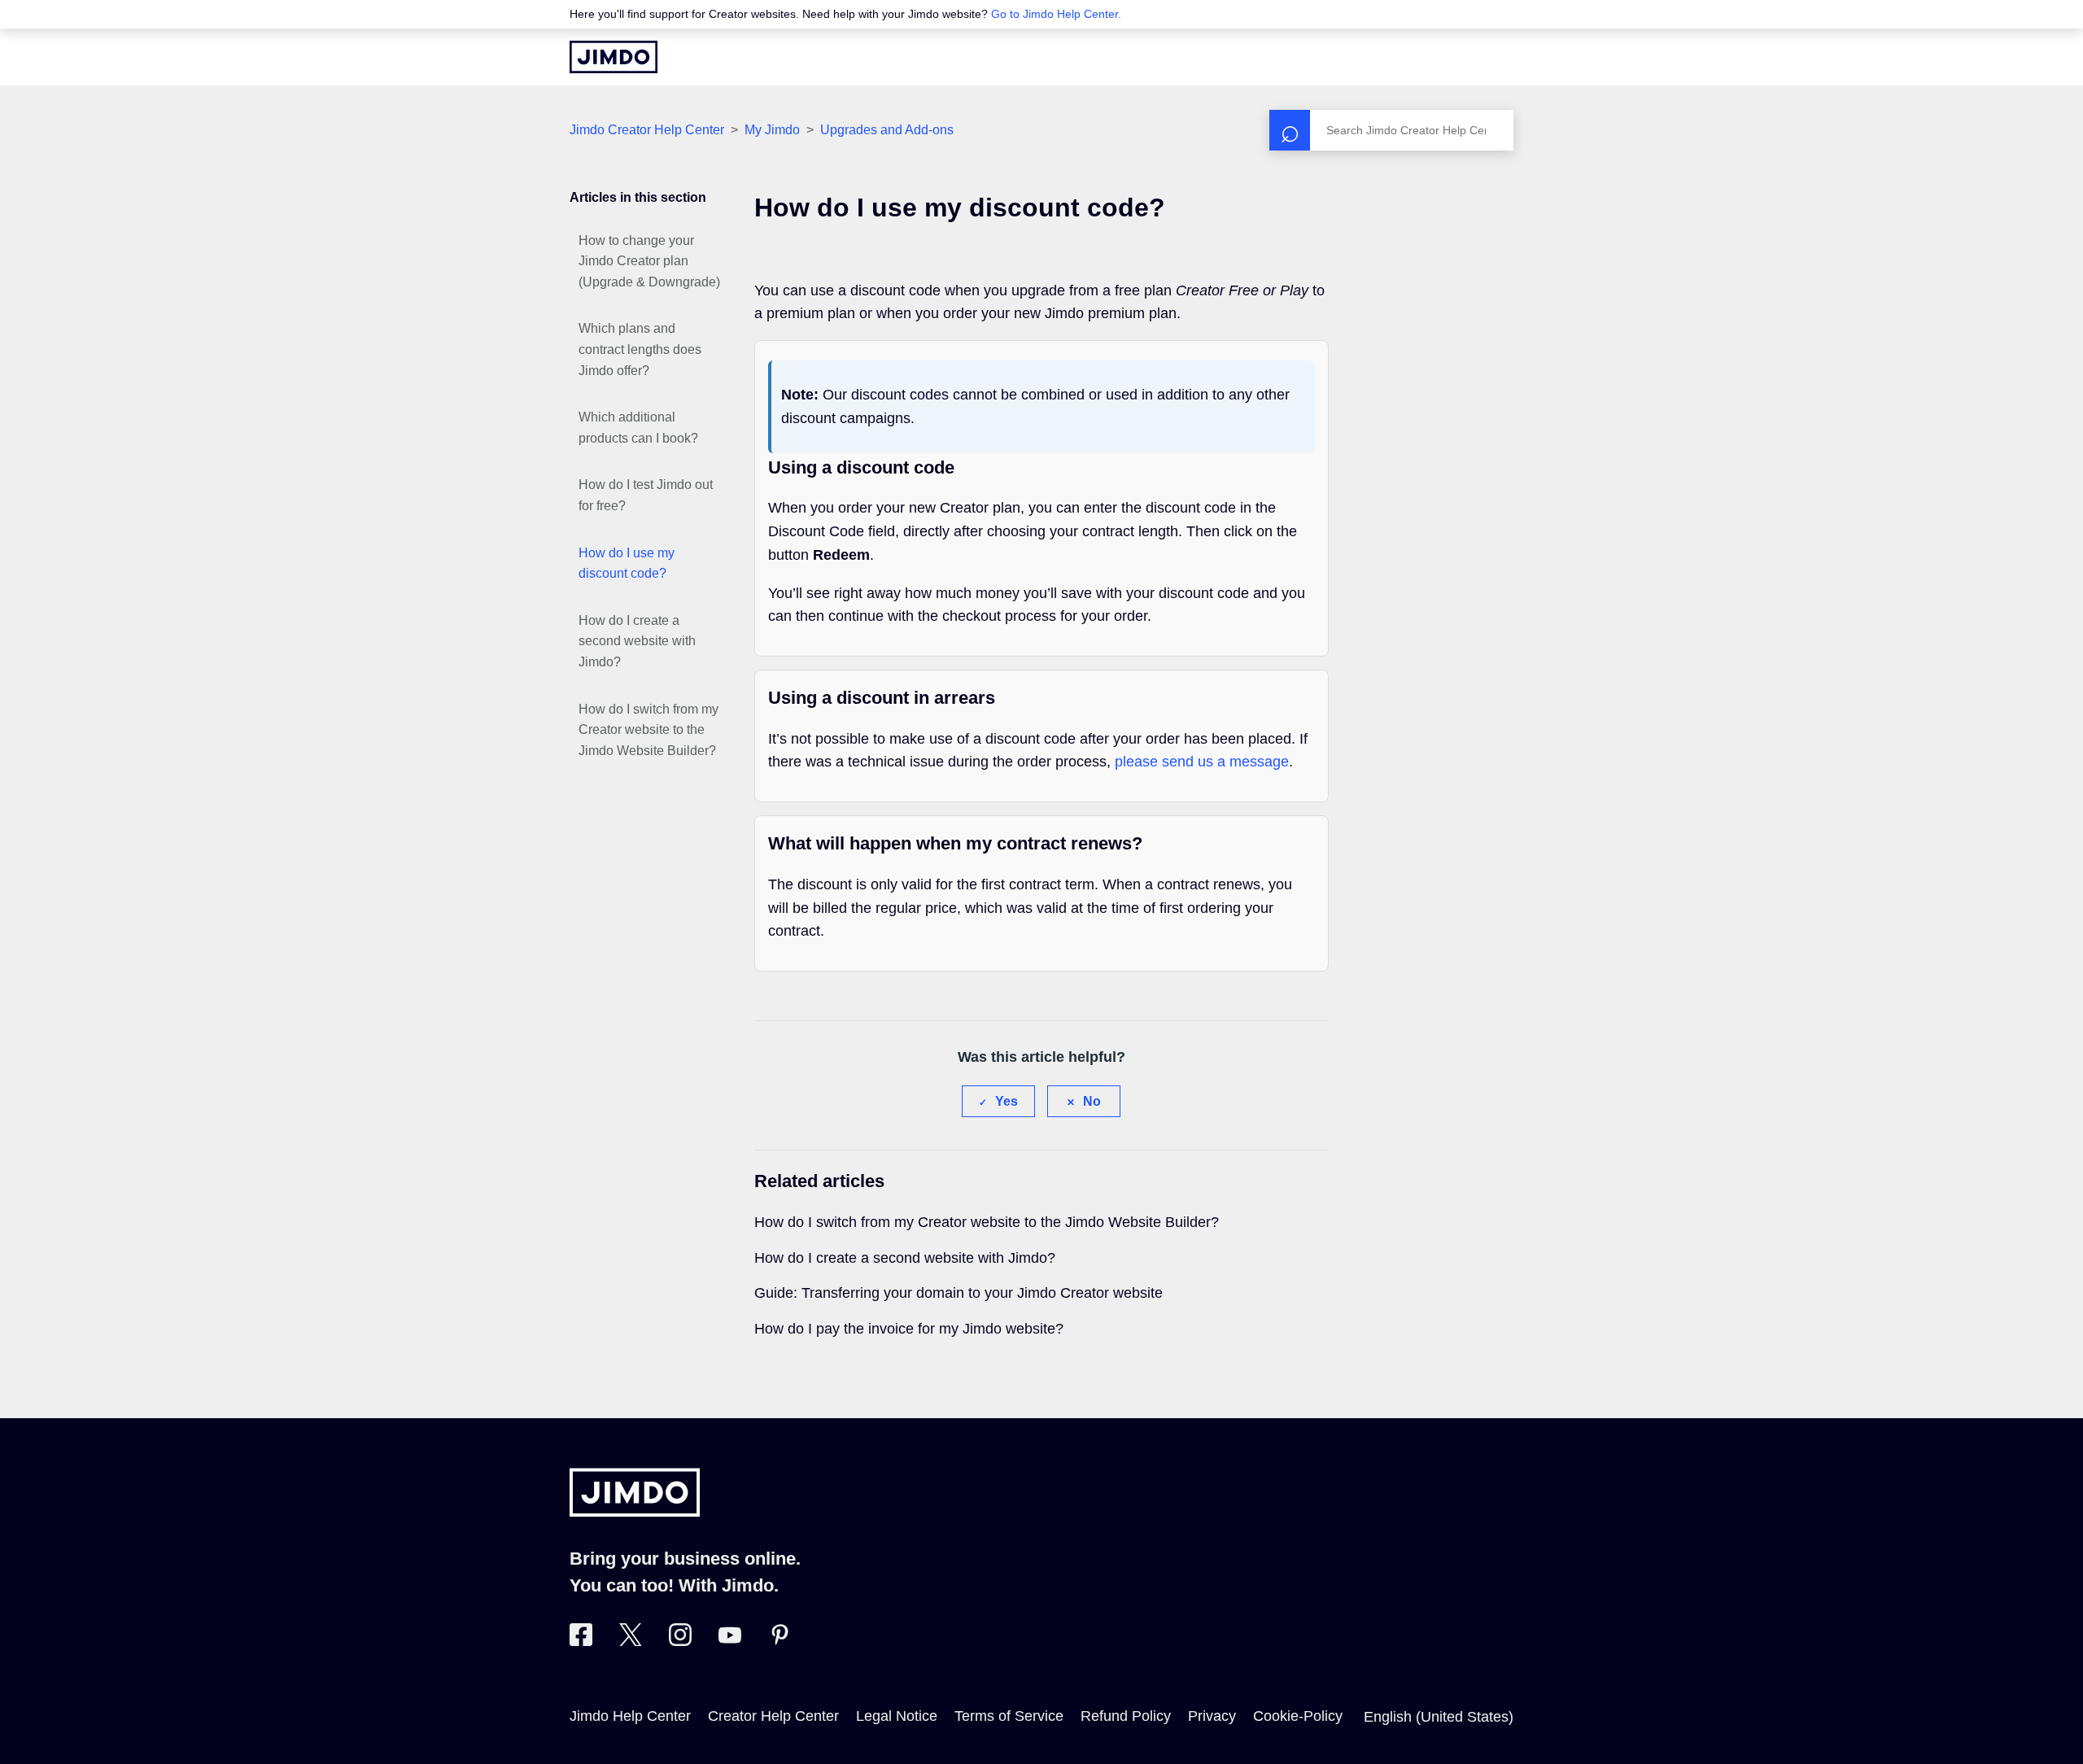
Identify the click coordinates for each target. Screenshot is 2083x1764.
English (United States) (1439, 1717)
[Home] (614, 57)
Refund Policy (1126, 1716)
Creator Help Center (773, 1716)
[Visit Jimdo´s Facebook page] (581, 1641)
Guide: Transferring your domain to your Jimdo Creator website (959, 1293)
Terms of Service (1009, 1716)
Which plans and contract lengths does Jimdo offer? (640, 349)
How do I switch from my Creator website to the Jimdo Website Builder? (648, 730)
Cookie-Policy (1298, 1716)
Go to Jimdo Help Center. (1056, 14)
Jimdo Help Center (630, 1716)
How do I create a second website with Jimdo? (637, 641)
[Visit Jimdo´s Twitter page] (631, 1641)
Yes (1007, 1101)
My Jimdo (772, 130)
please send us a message (1202, 762)
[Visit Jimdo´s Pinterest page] (779, 1641)
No (1092, 1101)
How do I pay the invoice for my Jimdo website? (909, 1329)
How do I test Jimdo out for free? (646, 495)
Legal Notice (897, 1716)
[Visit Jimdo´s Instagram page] (680, 1641)
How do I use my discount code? (627, 563)
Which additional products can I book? (638, 428)
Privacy (1212, 1716)
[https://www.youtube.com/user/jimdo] (730, 1641)
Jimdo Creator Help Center (647, 130)
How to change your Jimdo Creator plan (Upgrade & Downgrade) (649, 261)
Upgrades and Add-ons (887, 130)
